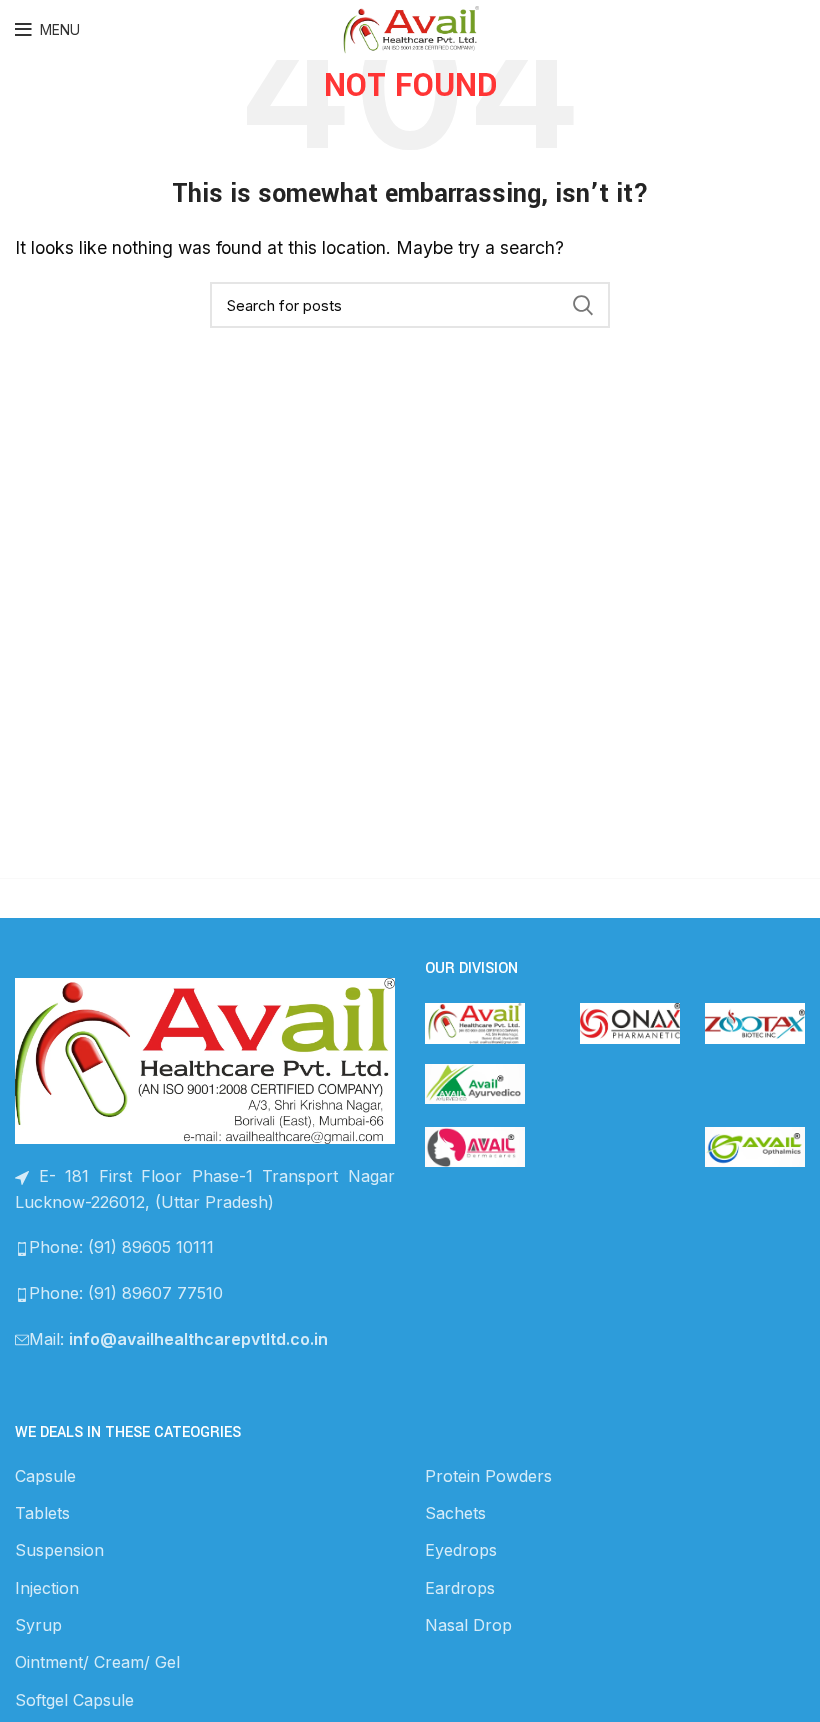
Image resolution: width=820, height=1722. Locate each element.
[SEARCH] (583, 305)
